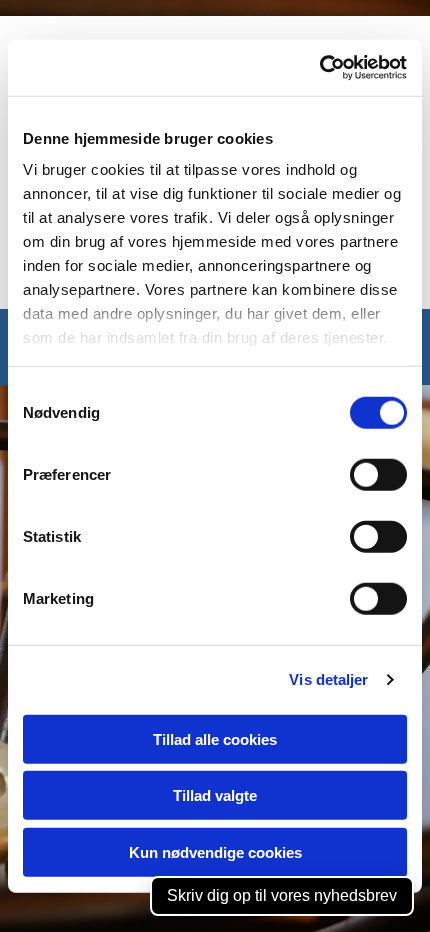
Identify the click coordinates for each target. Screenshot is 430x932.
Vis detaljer (328, 679)
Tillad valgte (215, 795)
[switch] (378, 474)
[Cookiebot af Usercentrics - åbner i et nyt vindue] (319, 68)
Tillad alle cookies (215, 738)
